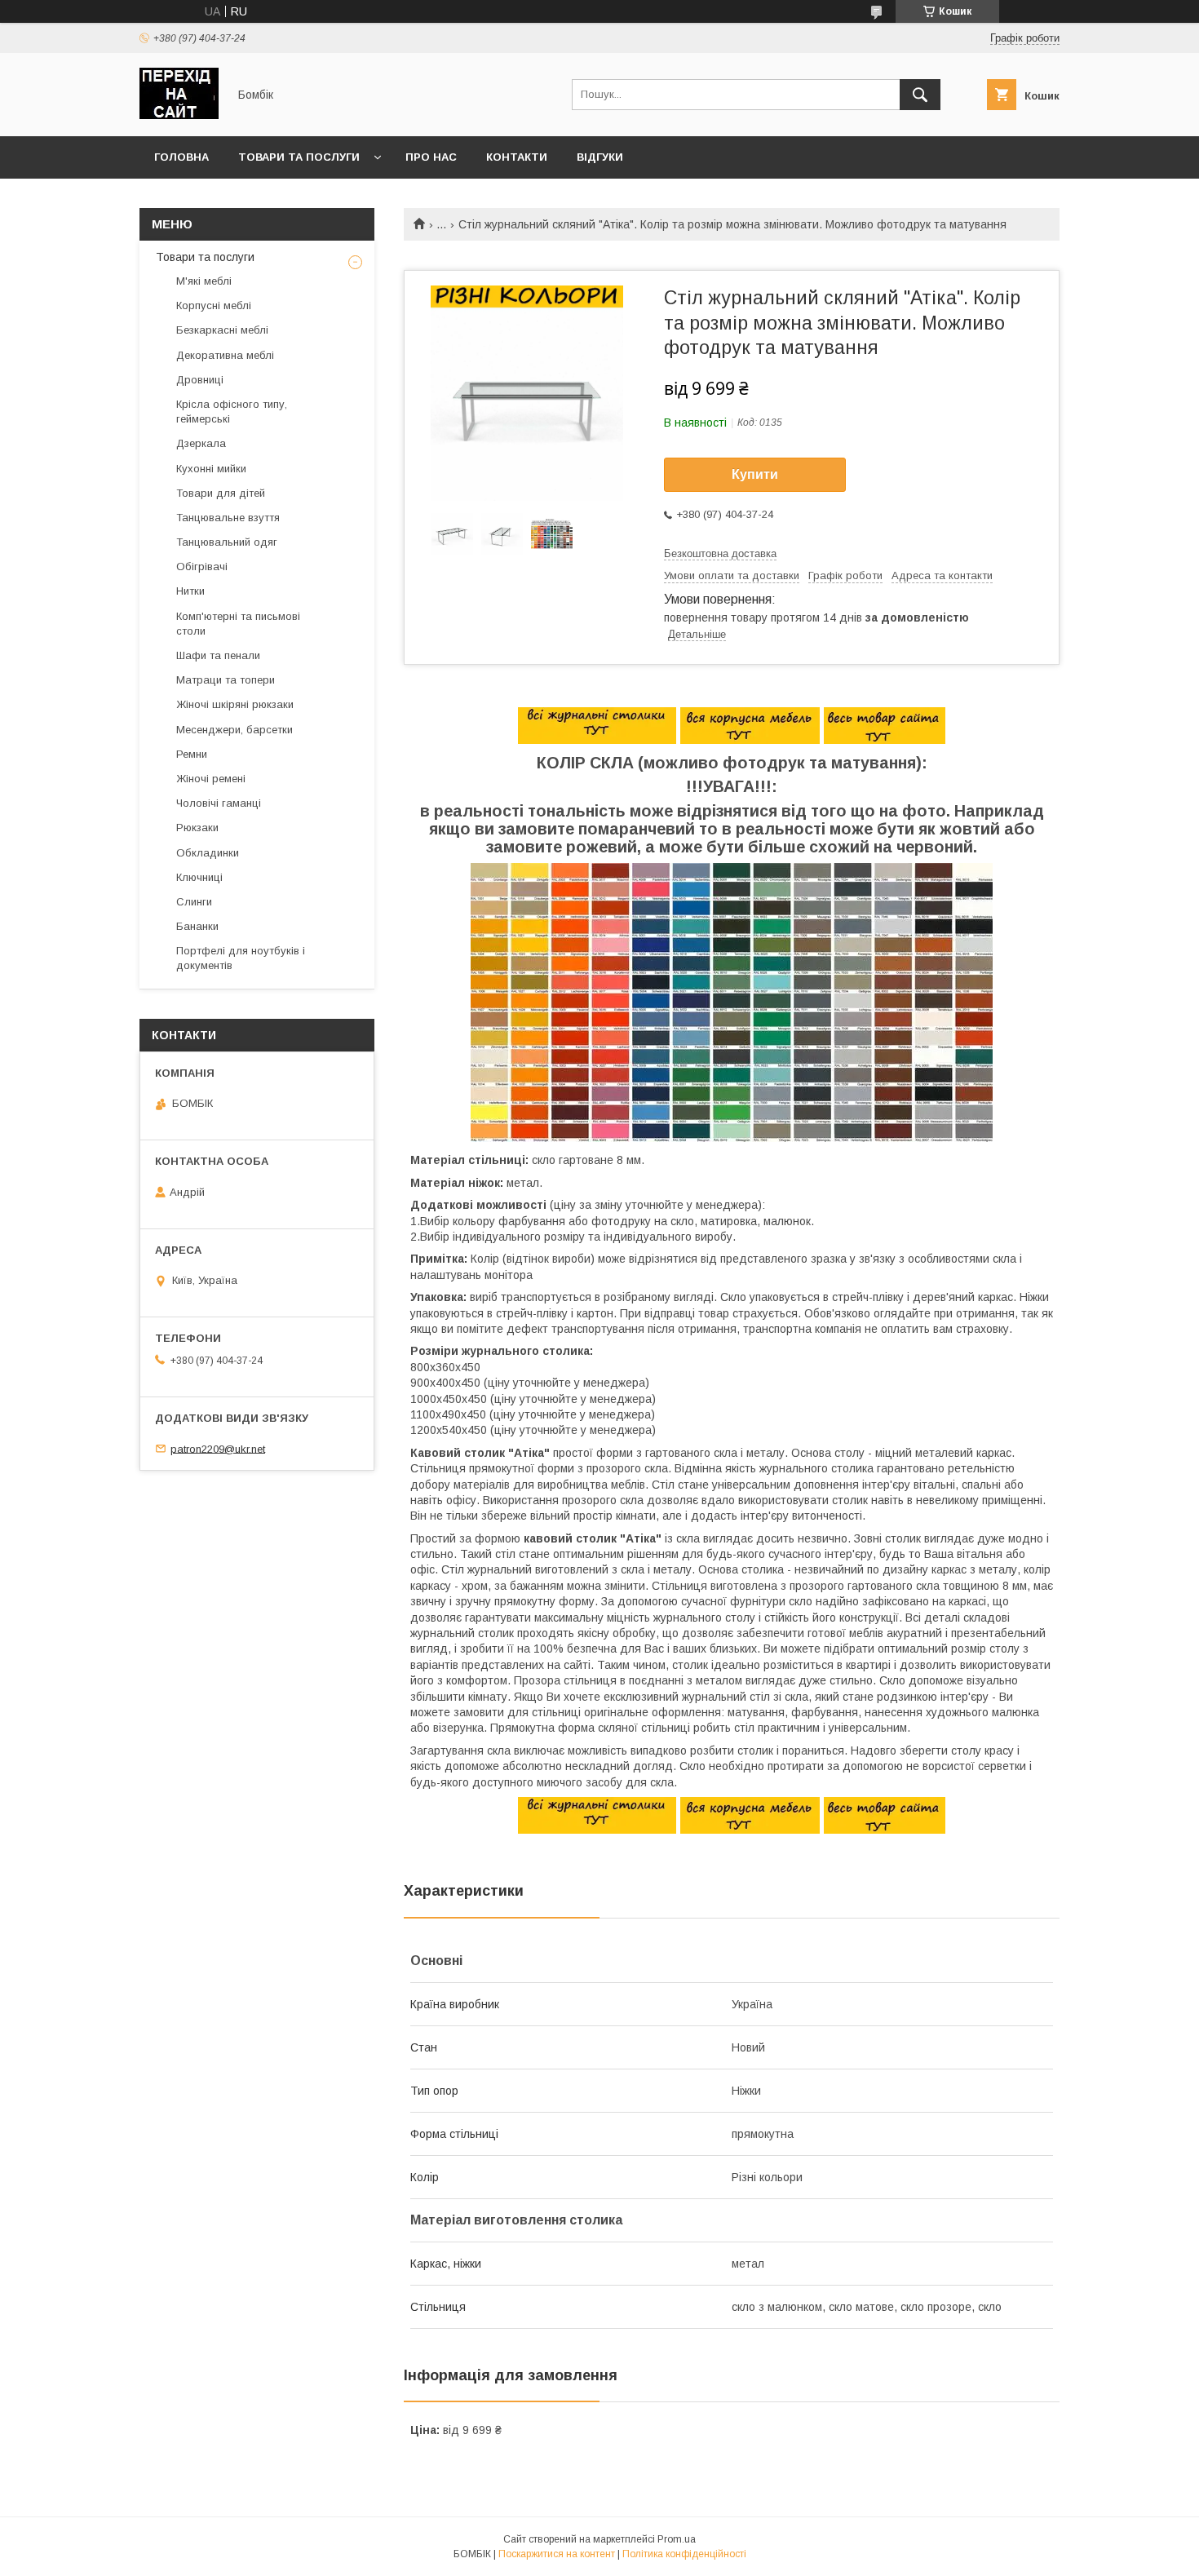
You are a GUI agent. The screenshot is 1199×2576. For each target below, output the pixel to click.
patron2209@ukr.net (218, 1448)
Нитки (190, 591)
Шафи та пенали (218, 655)
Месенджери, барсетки (234, 730)
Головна (181, 157)
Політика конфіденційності (684, 2554)
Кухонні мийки (211, 469)
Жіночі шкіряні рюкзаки (235, 704)
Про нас (431, 157)
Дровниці (200, 380)
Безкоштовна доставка (720, 553)
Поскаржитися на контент (557, 2554)
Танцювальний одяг (227, 542)
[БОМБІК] (179, 115)
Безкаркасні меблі (222, 330)
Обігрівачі (202, 567)
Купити (755, 474)
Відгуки (600, 157)
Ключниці (199, 877)
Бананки (197, 926)
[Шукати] (920, 95)
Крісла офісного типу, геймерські (232, 412)
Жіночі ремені (211, 779)
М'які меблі (204, 281)
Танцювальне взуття (228, 518)
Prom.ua (677, 2539)
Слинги (194, 902)
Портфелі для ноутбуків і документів (241, 958)
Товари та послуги (299, 157)
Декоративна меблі (225, 355)
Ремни (192, 754)
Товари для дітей (221, 493)
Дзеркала (201, 443)
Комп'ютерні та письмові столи (238, 624)
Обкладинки (208, 853)
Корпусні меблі (214, 305)
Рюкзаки (197, 828)
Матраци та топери (226, 680)
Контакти (517, 157)
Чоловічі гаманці (219, 803)
